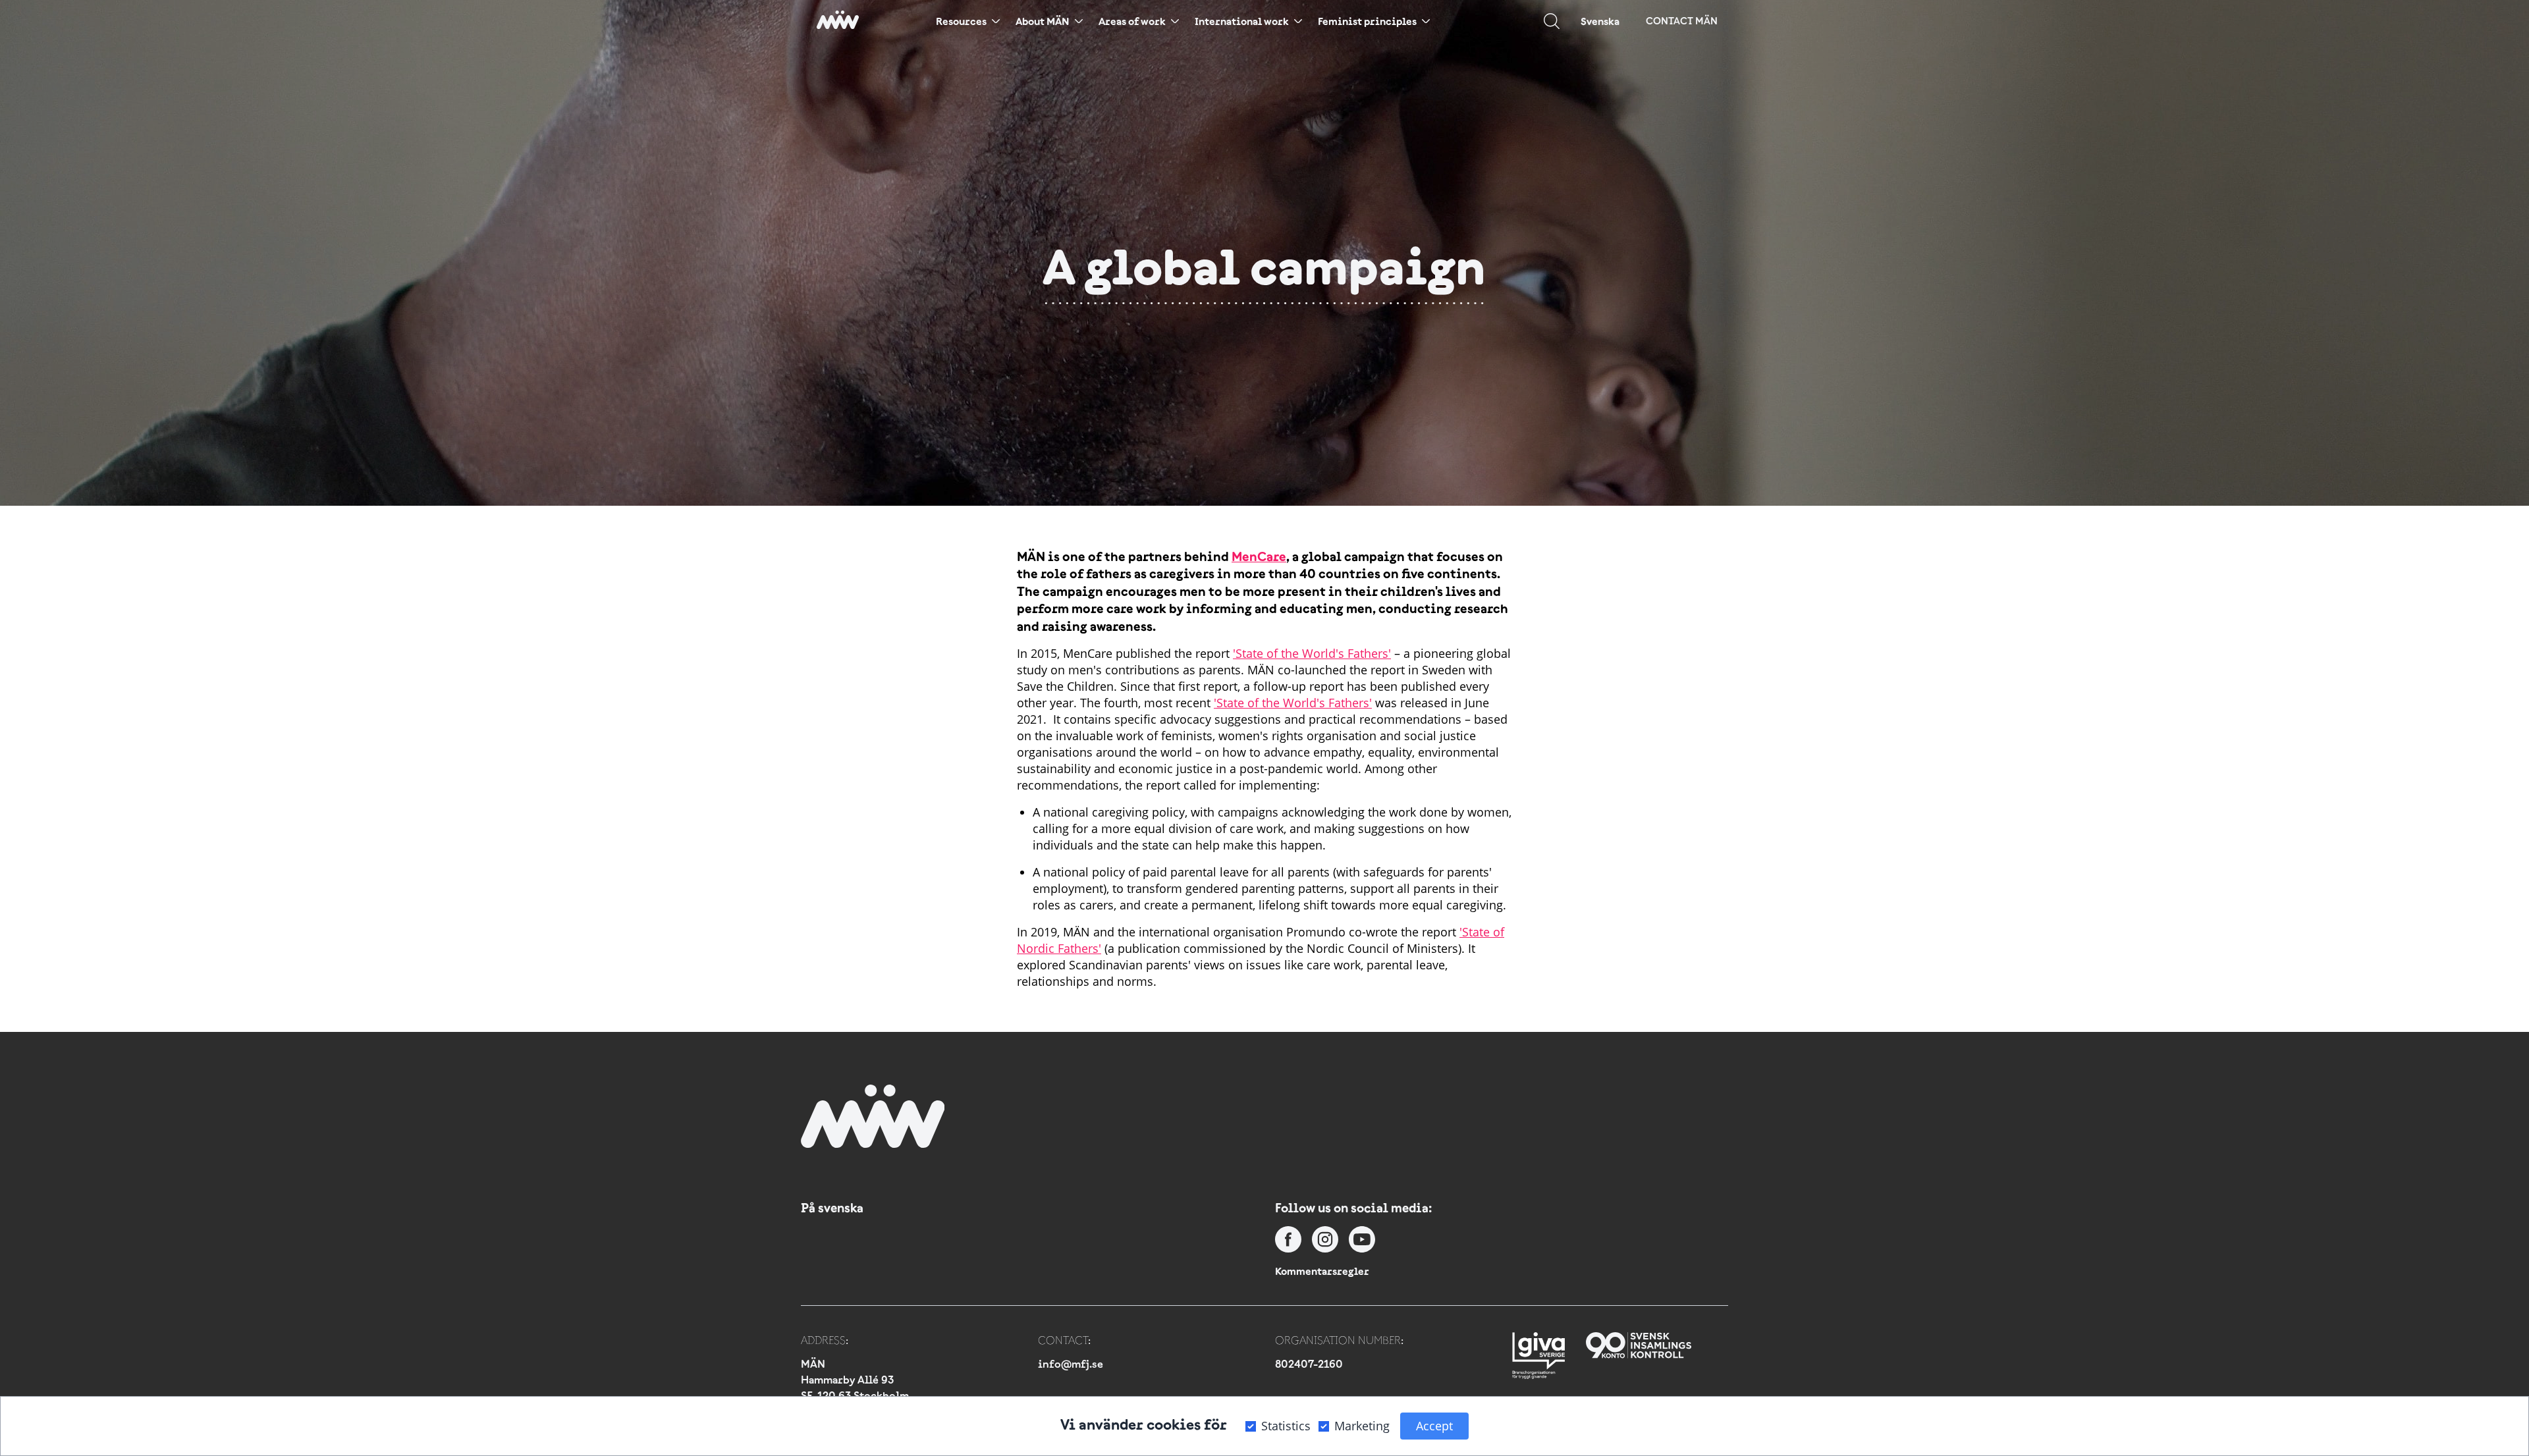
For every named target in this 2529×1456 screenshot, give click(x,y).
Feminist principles (1367, 21)
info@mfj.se (1071, 1364)
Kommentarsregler (1322, 1271)
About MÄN (1043, 21)
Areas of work (1132, 21)
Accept (1434, 1426)
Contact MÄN (1682, 21)
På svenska (832, 1208)
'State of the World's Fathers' (1312, 653)
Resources (961, 21)
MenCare (1259, 556)
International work (1242, 21)
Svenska (1600, 21)
